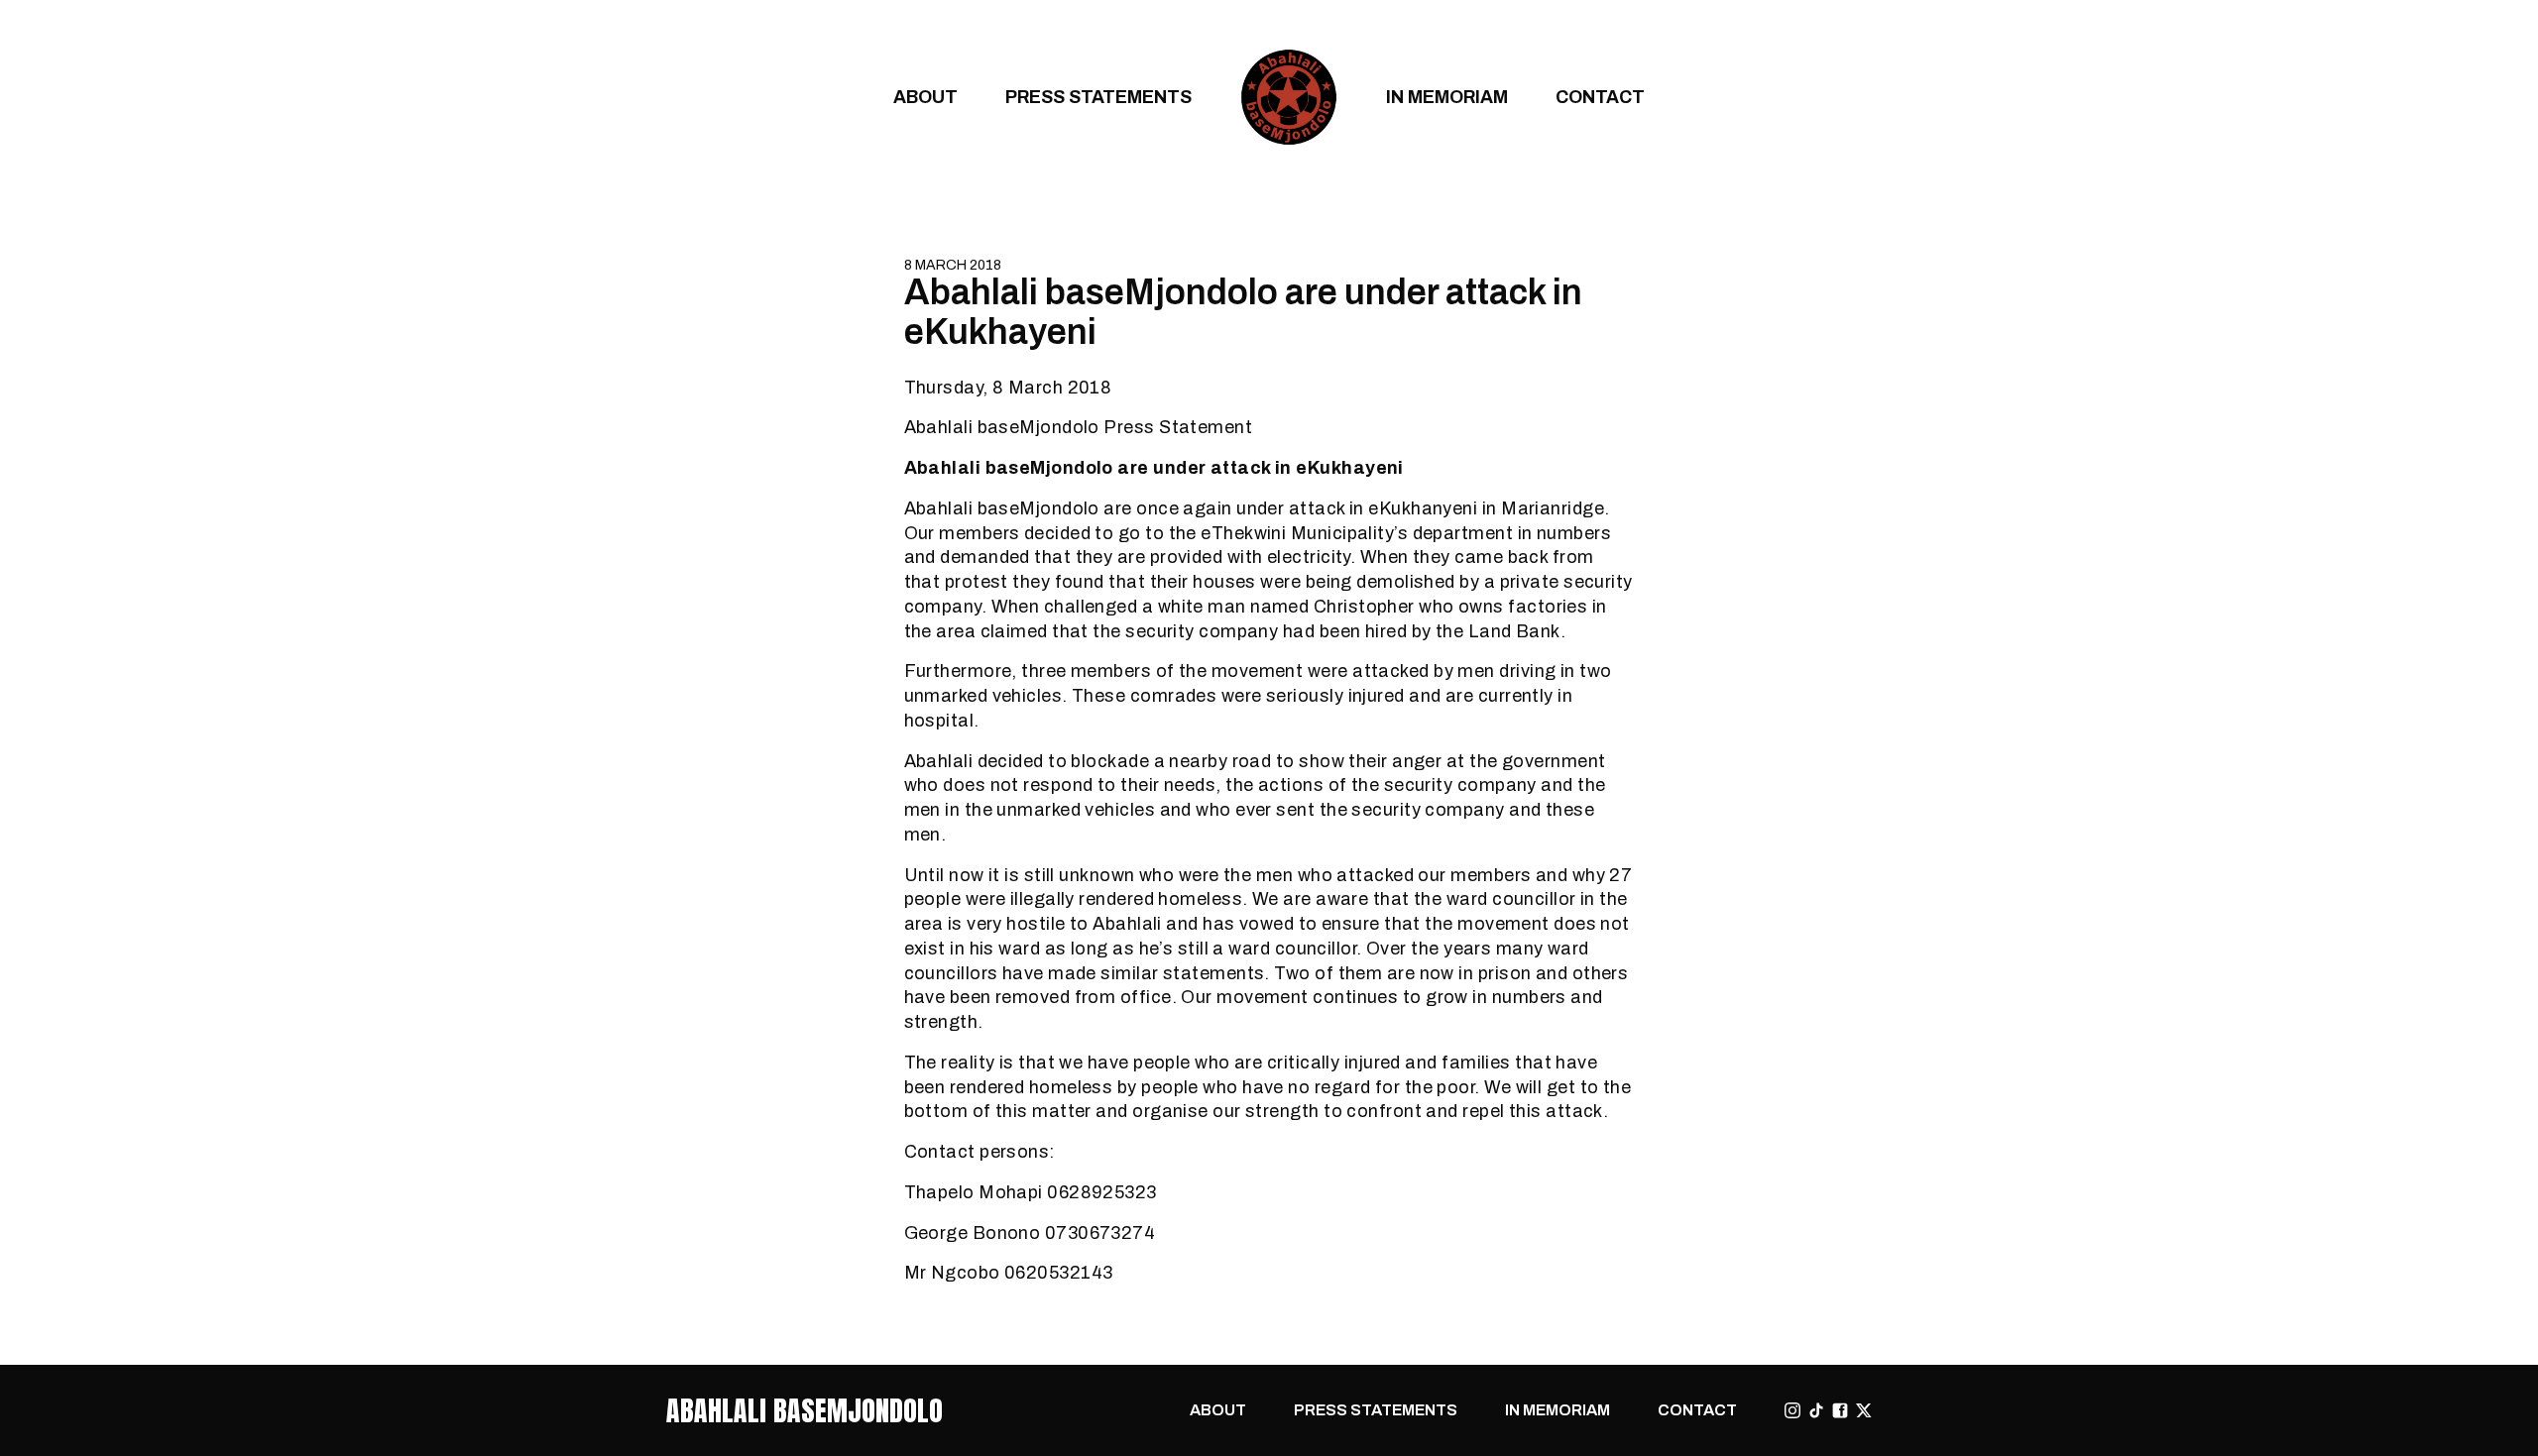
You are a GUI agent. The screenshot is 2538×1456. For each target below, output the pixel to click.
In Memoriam (1447, 97)
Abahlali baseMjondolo (805, 1410)
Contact (1600, 97)
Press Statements (1098, 97)
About (925, 97)
